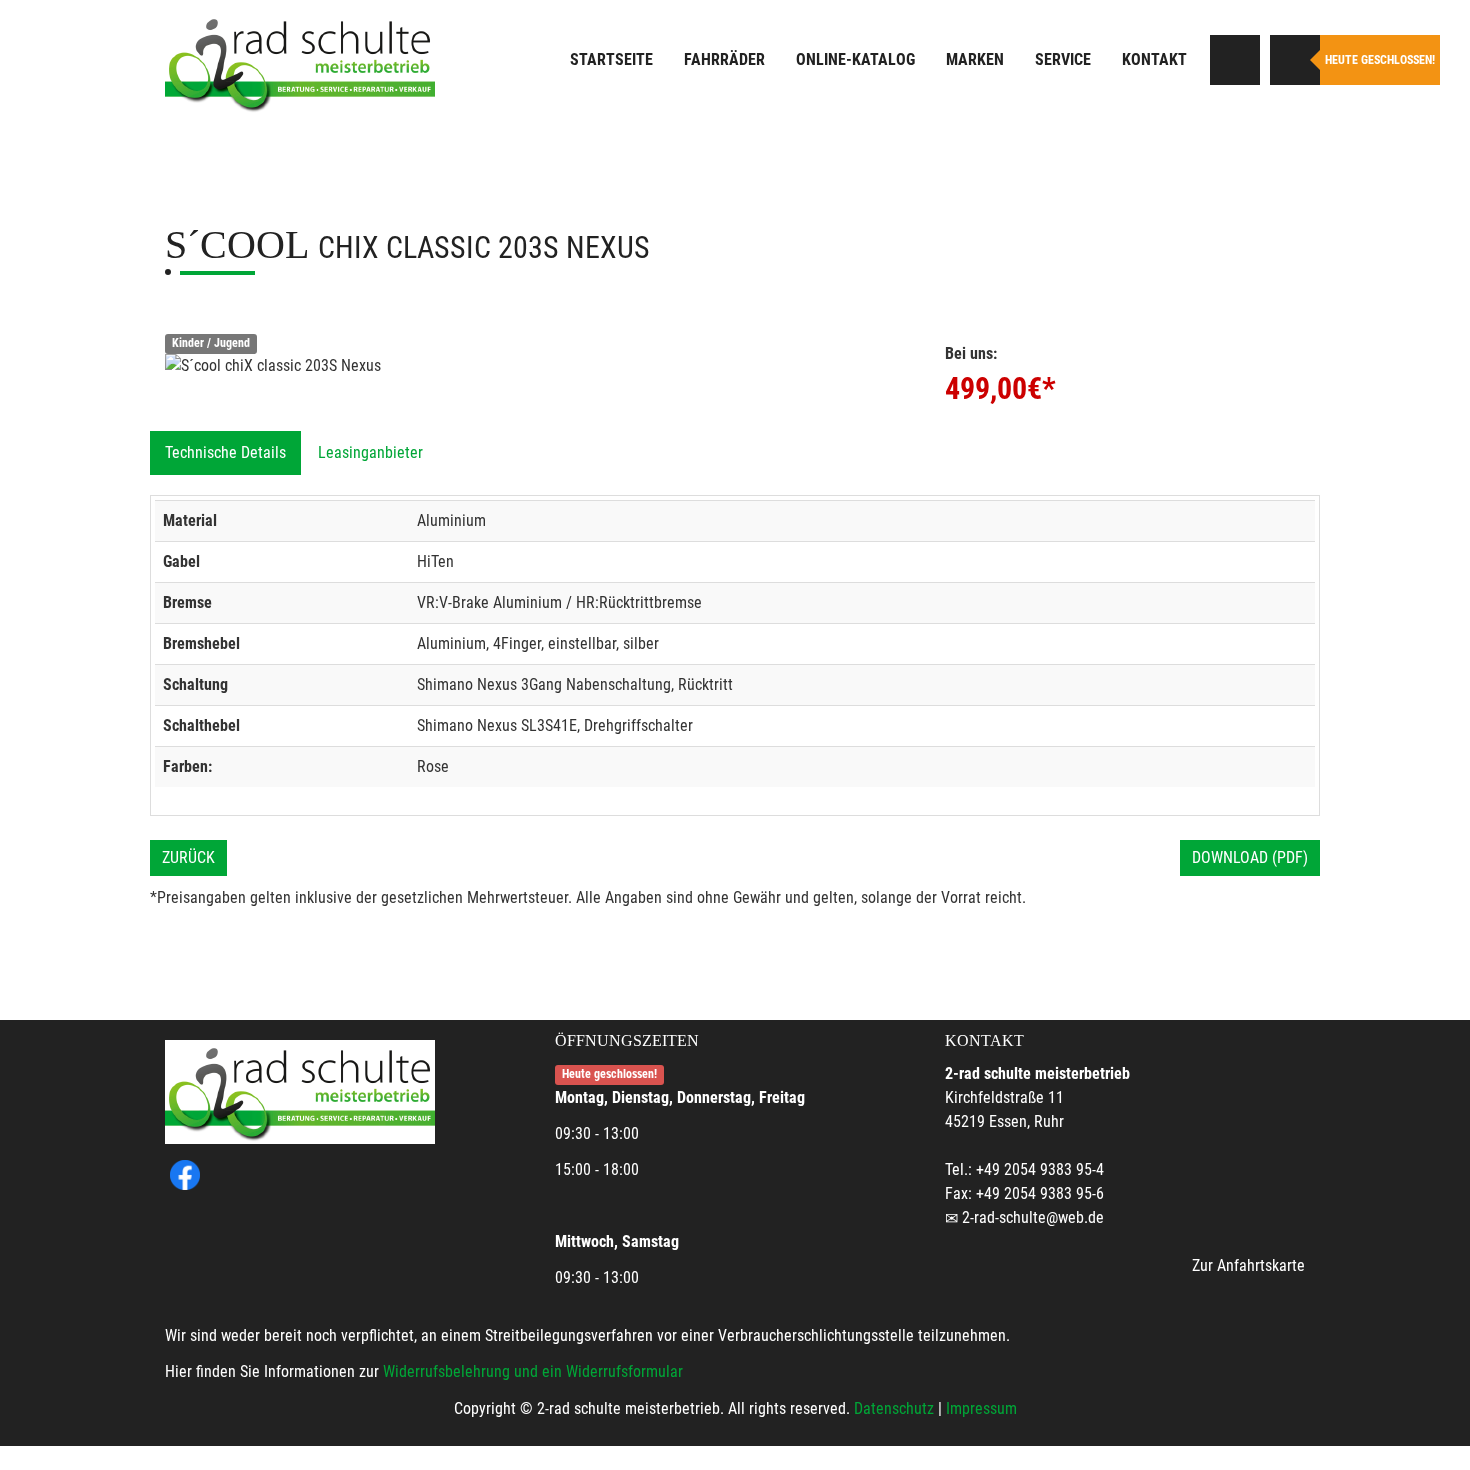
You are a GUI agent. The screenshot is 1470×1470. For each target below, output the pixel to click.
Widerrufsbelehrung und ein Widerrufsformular (533, 1371)
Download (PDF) (1250, 857)
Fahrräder (724, 59)
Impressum (981, 1408)
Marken (975, 59)
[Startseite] (300, 62)
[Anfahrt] (1235, 60)
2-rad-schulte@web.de (1033, 1217)
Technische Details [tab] (225, 452)
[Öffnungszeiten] (1295, 60)
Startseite (611, 59)
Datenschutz (894, 1408)
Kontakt (1154, 59)
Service (1063, 59)
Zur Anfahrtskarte (1248, 1265)
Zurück (188, 857)
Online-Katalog (855, 59)
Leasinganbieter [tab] (370, 452)
